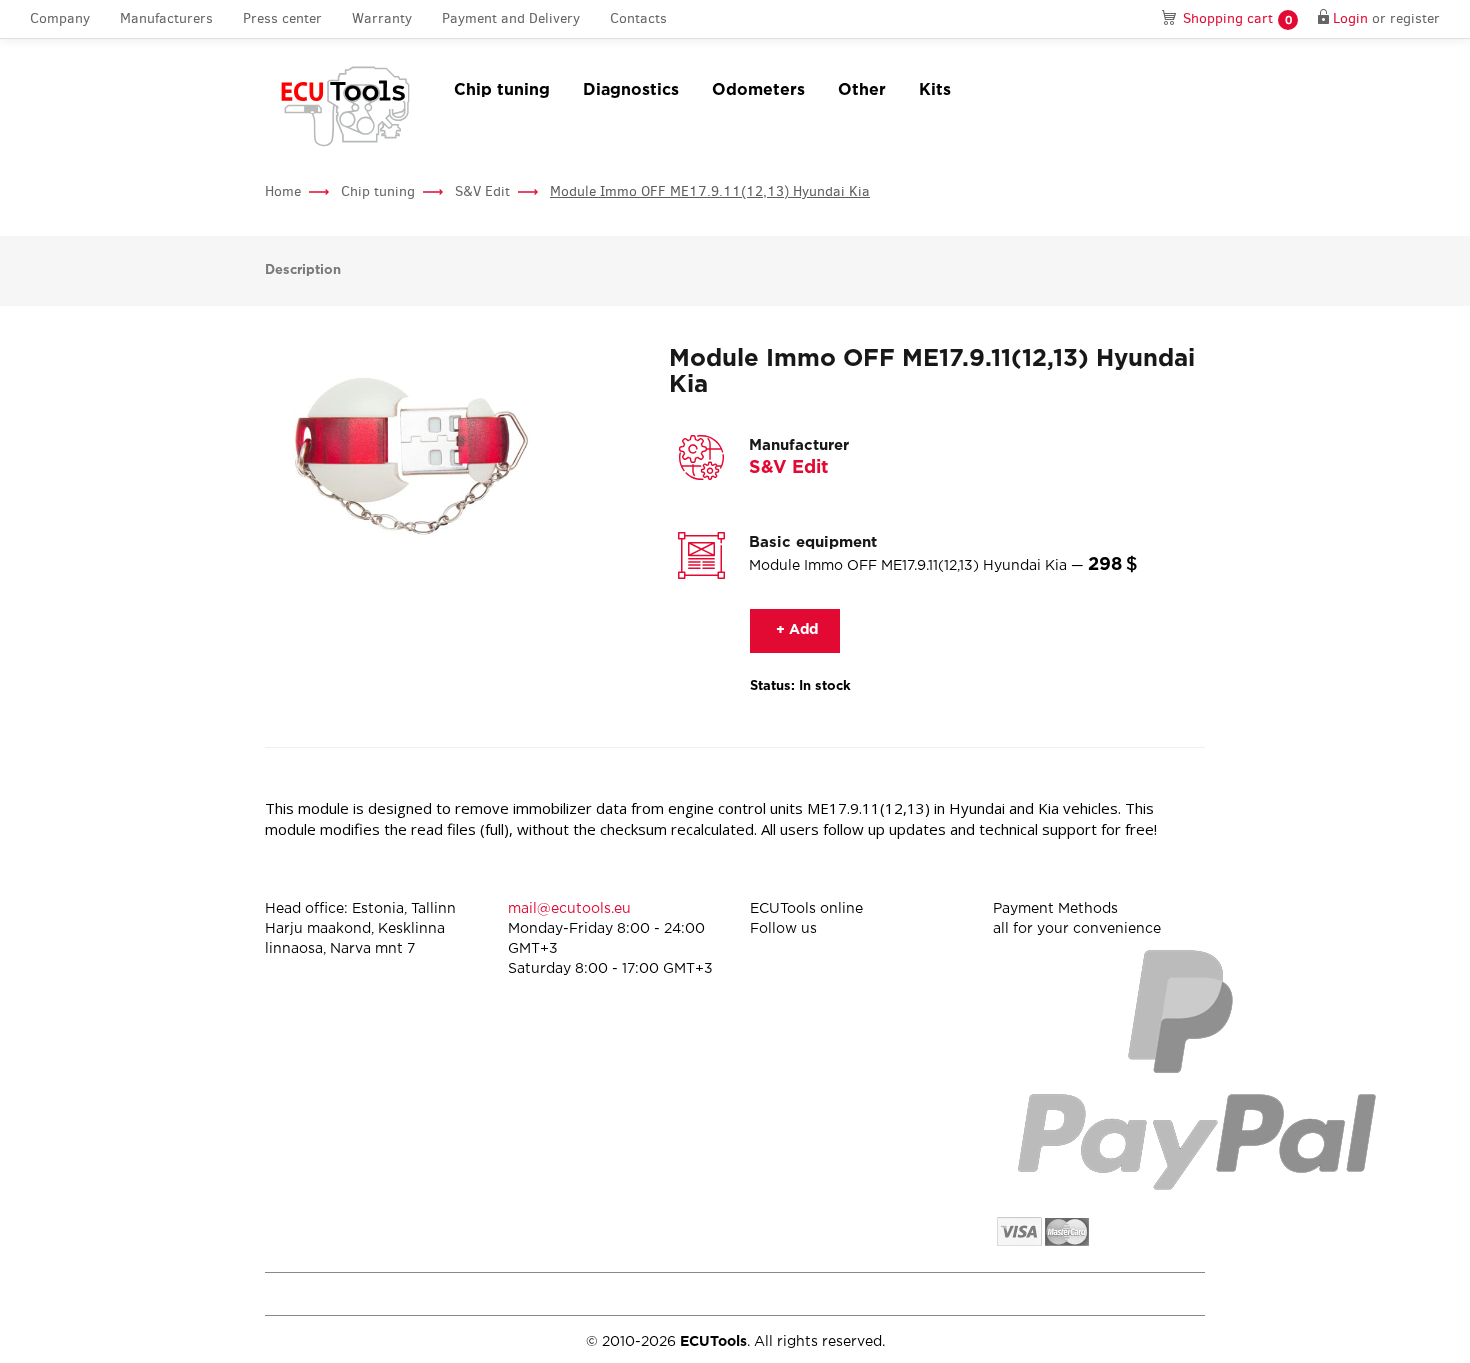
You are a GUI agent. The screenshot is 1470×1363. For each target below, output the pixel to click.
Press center (282, 18)
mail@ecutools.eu (569, 909)
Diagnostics (631, 90)
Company (60, 18)
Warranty (382, 18)
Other (862, 90)
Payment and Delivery (511, 18)
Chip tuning (502, 90)
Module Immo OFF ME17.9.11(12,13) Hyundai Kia (710, 191)
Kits (935, 90)
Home (283, 191)
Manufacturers (166, 18)
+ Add (795, 630)
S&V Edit (482, 191)
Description (303, 270)
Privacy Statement (1034, 1293)
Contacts (638, 18)
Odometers (758, 90)
